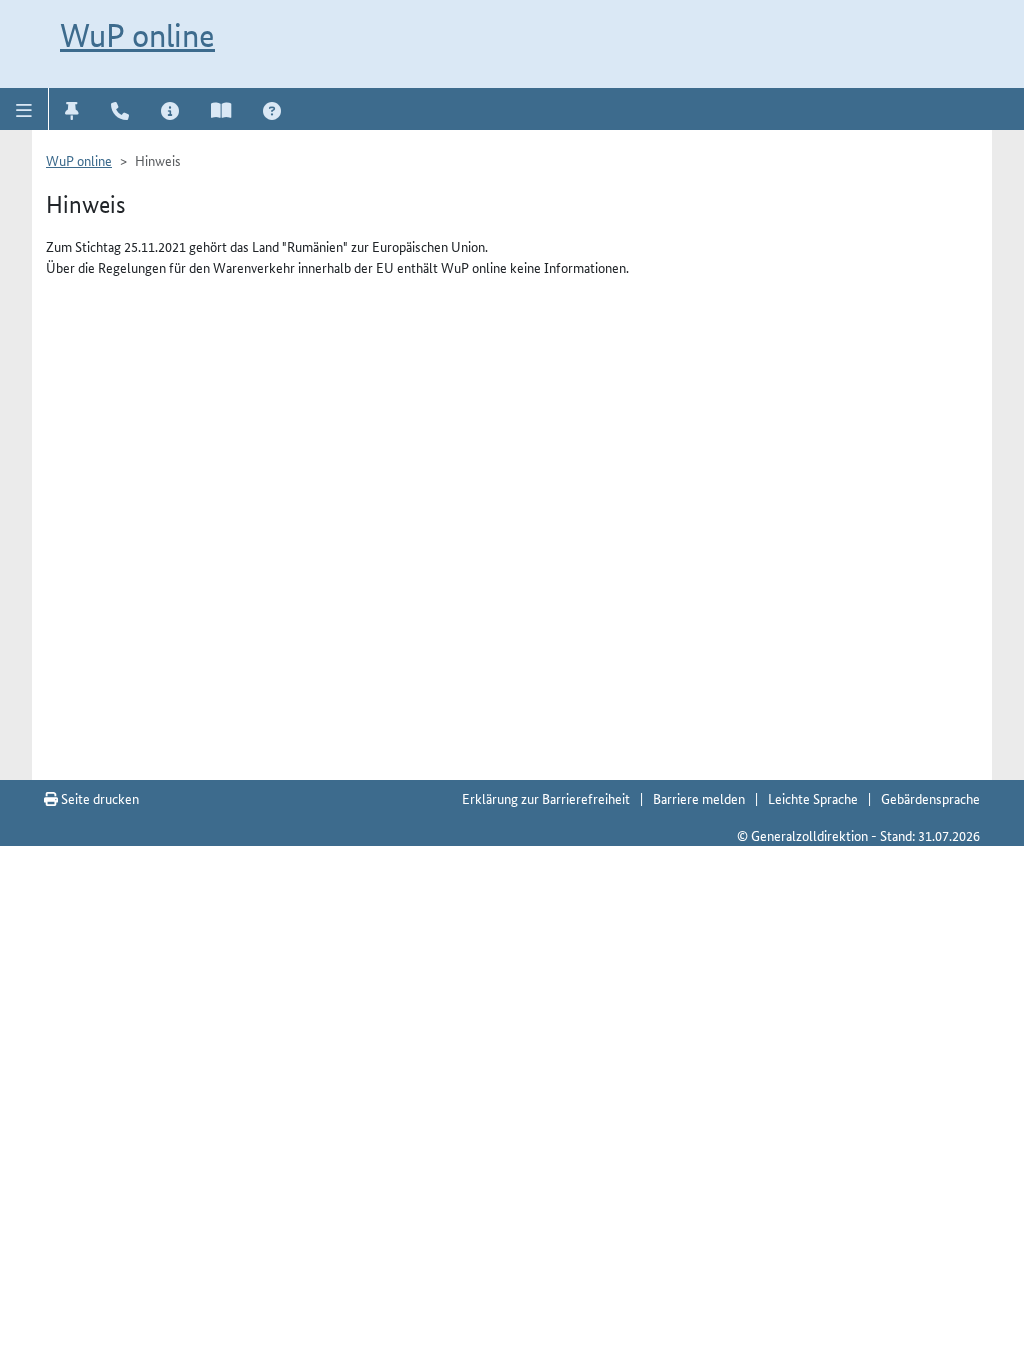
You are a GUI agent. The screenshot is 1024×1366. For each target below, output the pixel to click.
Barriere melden (699, 798)
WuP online (137, 35)
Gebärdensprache (930, 798)
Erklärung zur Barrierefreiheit (546, 798)
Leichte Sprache (813, 798)
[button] (24, 109)
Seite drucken (98, 798)
